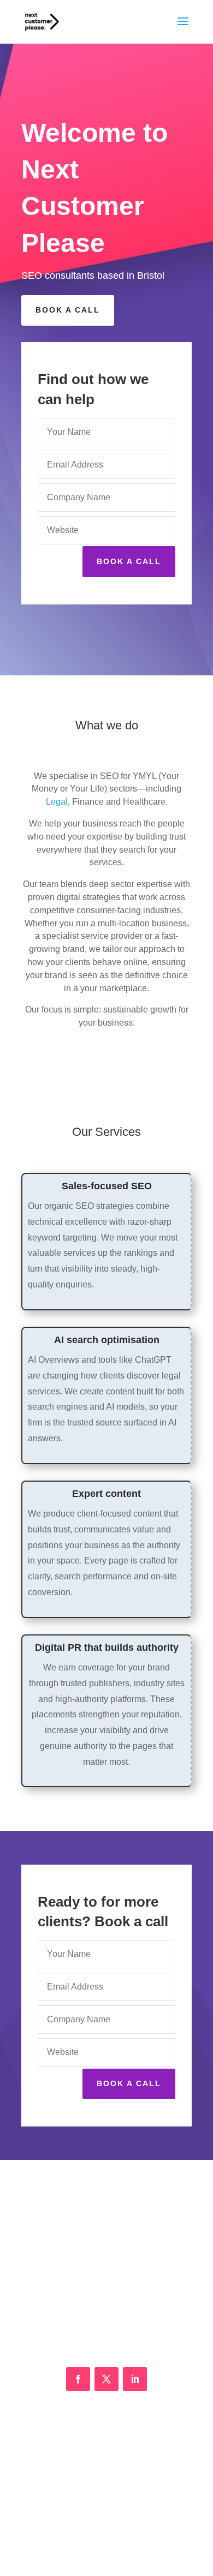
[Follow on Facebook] (78, 2379)
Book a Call (68, 310)
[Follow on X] (106, 2379)
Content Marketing (106, 2467)
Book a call (129, 561)
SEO (106, 2443)
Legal (57, 802)
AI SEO (107, 2491)
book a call (129, 2083)
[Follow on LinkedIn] (135, 2379)
